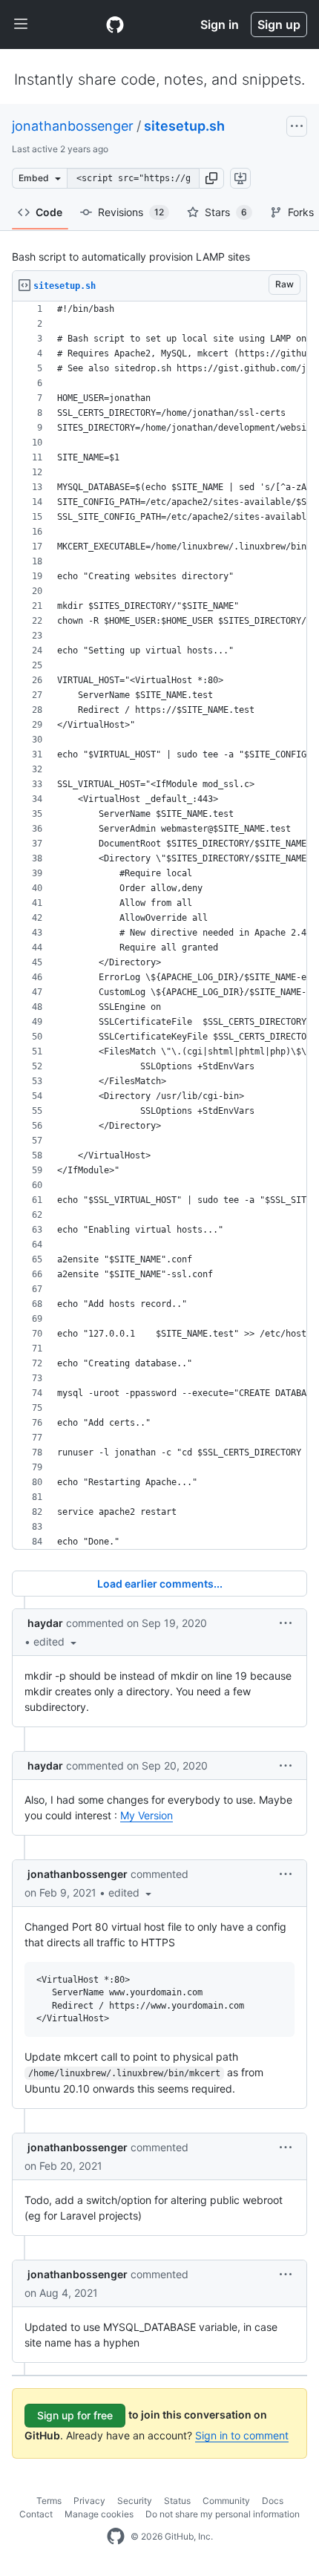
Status (177, 2501)
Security (135, 2501)
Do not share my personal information (223, 2514)
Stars (226, 212)
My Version (147, 1815)
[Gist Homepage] (115, 25)
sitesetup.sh (184, 126)
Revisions (131, 212)
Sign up (279, 25)
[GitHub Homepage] (116, 2537)
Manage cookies (99, 2514)
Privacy (89, 2501)
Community (226, 2501)
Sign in (220, 25)
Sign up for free (75, 2415)
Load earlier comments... (160, 1584)
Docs (273, 2501)
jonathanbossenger (73, 126)
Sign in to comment (242, 2435)
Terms (49, 2501)
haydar (45, 1623)
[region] (159, 926)
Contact (36, 2514)
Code (49, 212)
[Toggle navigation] (21, 25)
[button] (211, 178)
